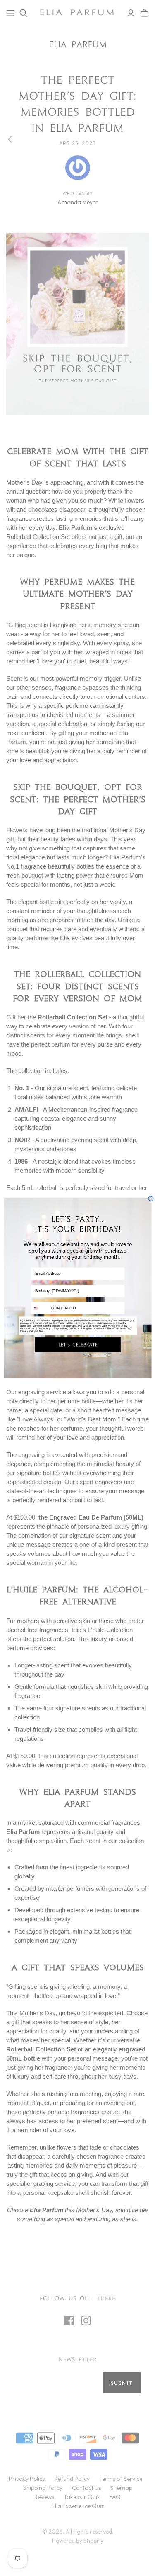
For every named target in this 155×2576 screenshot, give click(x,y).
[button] (78, 1345)
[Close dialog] (150, 1199)
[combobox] (40, 1308)
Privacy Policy (27, 1331)
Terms (42, 1331)
